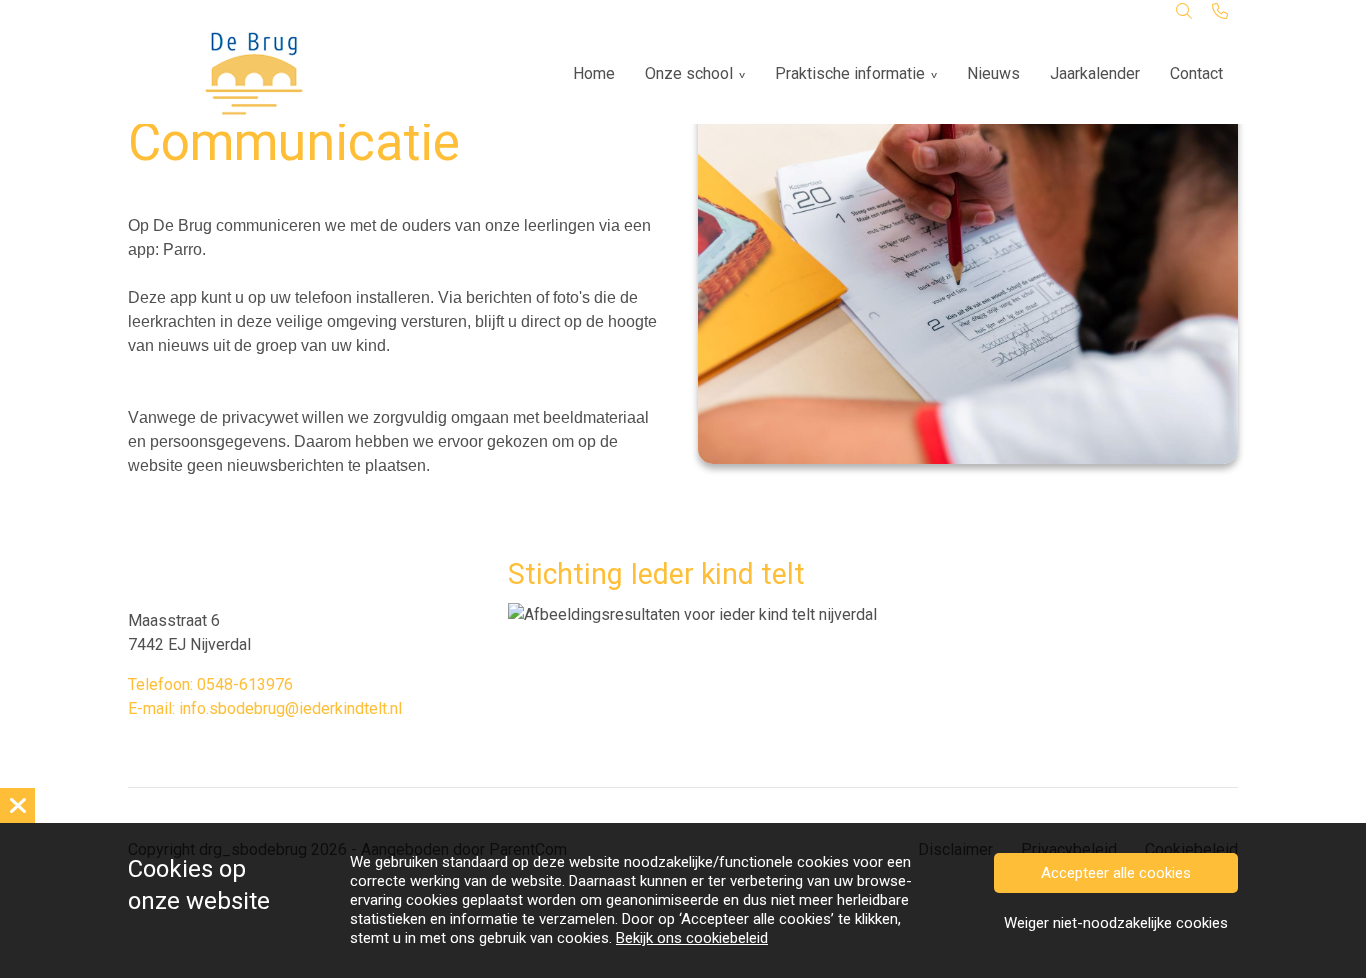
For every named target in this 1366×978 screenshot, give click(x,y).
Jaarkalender (1095, 73)
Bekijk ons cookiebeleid (692, 938)
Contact (1196, 73)
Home (594, 73)
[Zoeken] (1184, 12)
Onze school (689, 73)
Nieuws (993, 73)
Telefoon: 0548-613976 (210, 684)
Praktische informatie (850, 73)
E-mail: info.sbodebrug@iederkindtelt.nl (265, 708)
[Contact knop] (1220, 12)
